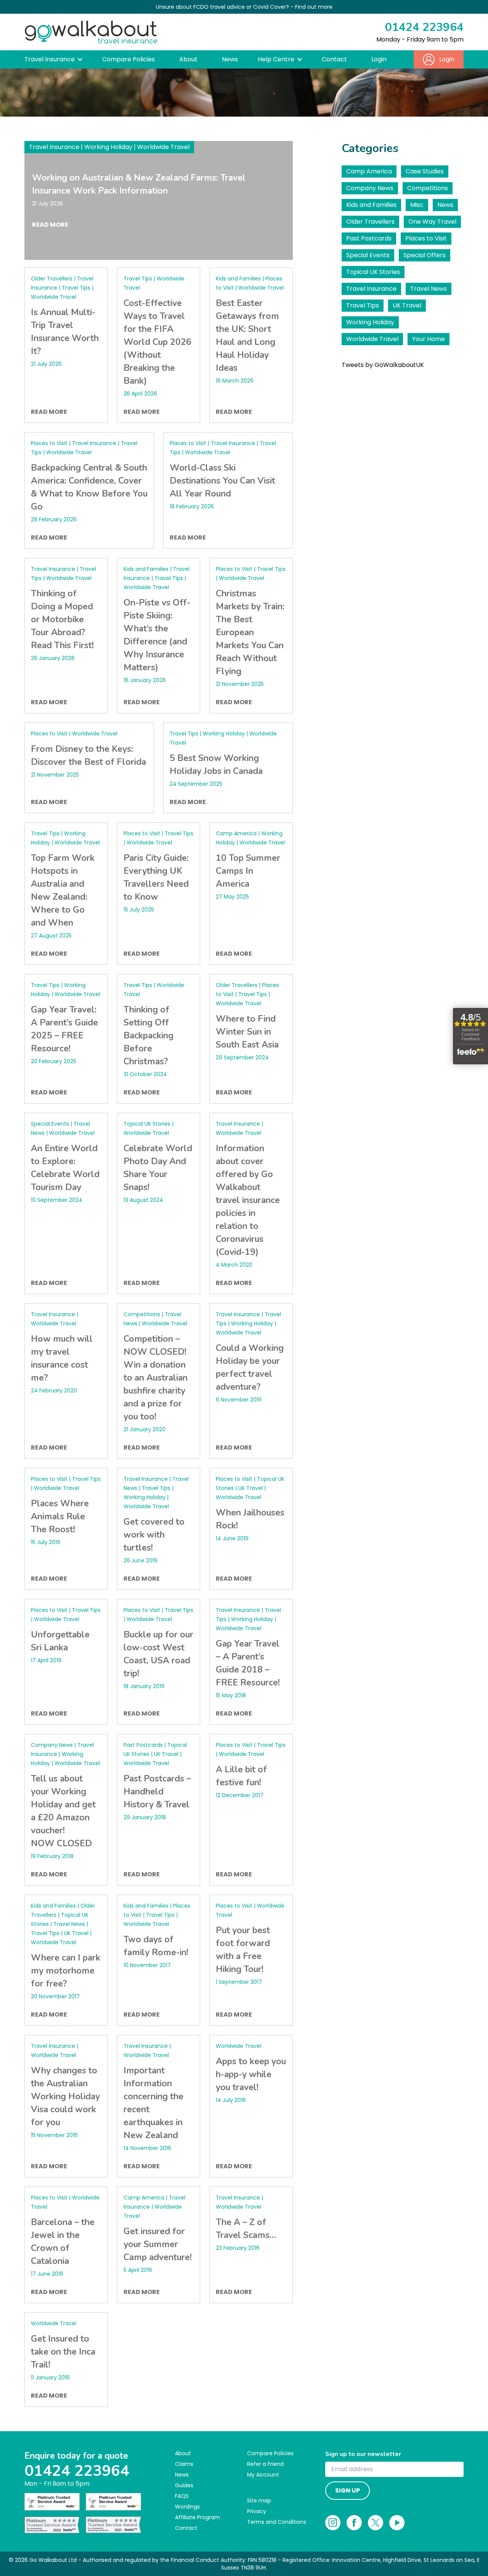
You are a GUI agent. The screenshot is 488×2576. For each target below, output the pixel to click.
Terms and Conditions (277, 2522)
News (230, 59)
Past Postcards (369, 238)
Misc (417, 205)
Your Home (429, 339)
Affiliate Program (197, 2517)
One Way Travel (432, 222)
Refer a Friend (265, 2464)
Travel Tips (363, 305)
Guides (184, 2485)
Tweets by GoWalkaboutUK (383, 365)
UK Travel (407, 305)
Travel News (429, 289)
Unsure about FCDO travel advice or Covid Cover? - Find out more (244, 7)
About (188, 59)
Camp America (369, 171)
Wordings (187, 2507)
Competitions (428, 188)
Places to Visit (426, 238)
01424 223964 (424, 27)
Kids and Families (371, 205)
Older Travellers (370, 222)
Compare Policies (128, 59)
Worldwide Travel (372, 339)
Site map (259, 2501)
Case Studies (425, 171)
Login (379, 59)
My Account (263, 2475)
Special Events (368, 255)
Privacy (257, 2511)
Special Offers (425, 255)
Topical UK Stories (373, 272)
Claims (184, 2464)
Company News (370, 188)
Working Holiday (370, 322)
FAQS (182, 2496)
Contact (334, 59)
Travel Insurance (371, 289)
